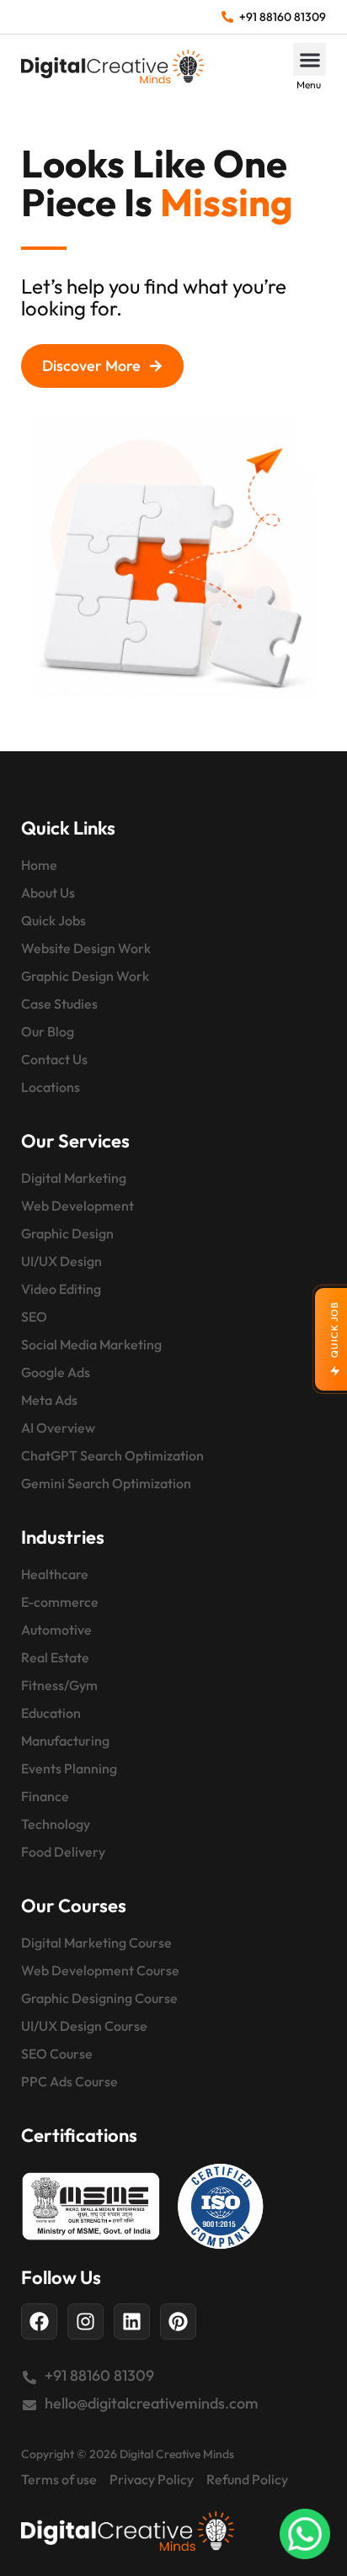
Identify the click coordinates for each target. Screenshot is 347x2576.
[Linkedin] (132, 2322)
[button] (310, 59)
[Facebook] (39, 2322)
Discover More (91, 366)
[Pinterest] (178, 2322)
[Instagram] (85, 2322)
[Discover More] (156, 366)
